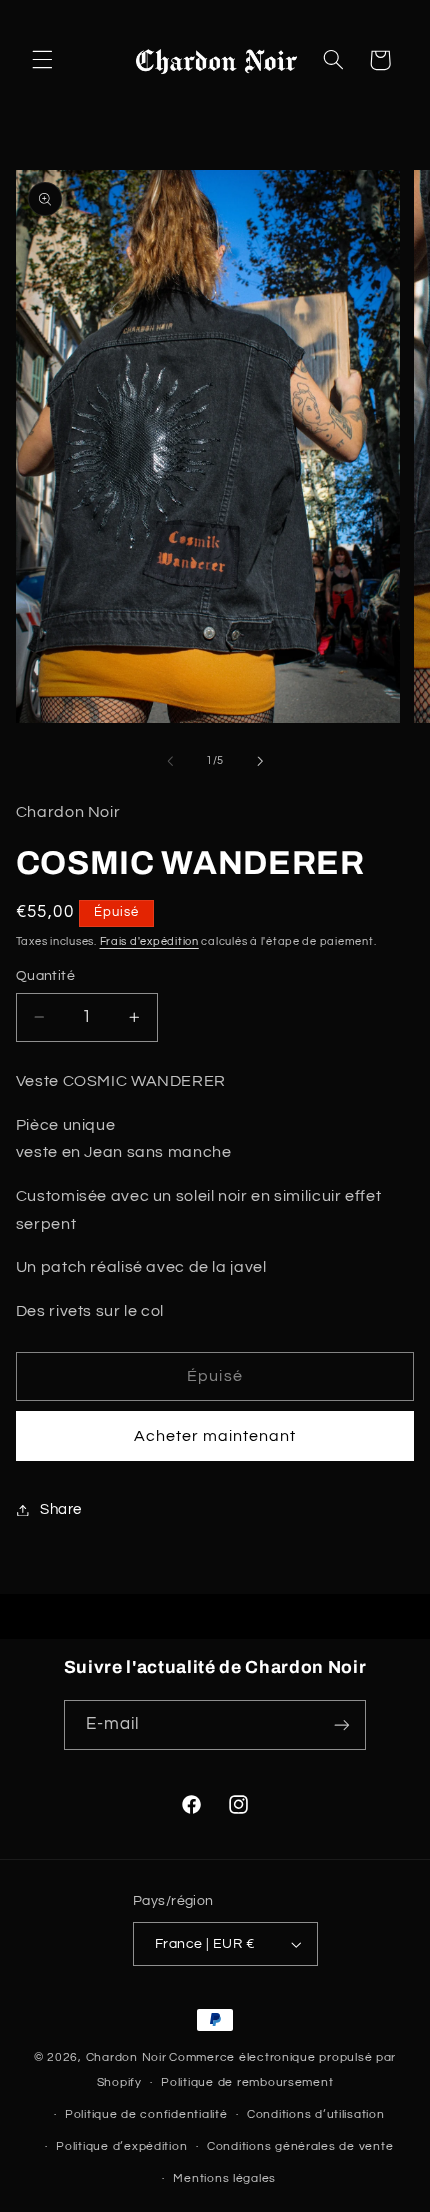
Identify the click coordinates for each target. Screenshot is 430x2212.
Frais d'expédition (149, 941)
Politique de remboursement (247, 2082)
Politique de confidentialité (146, 2114)
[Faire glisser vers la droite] (260, 761)
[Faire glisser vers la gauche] (170, 761)
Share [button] (61, 1509)
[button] (42, 60)
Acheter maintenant (215, 1436)
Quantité (45, 976)
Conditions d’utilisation (316, 2114)
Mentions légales (224, 2178)
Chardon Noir (126, 2057)
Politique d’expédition (121, 2146)
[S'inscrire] (342, 1724)
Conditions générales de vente (300, 2146)
